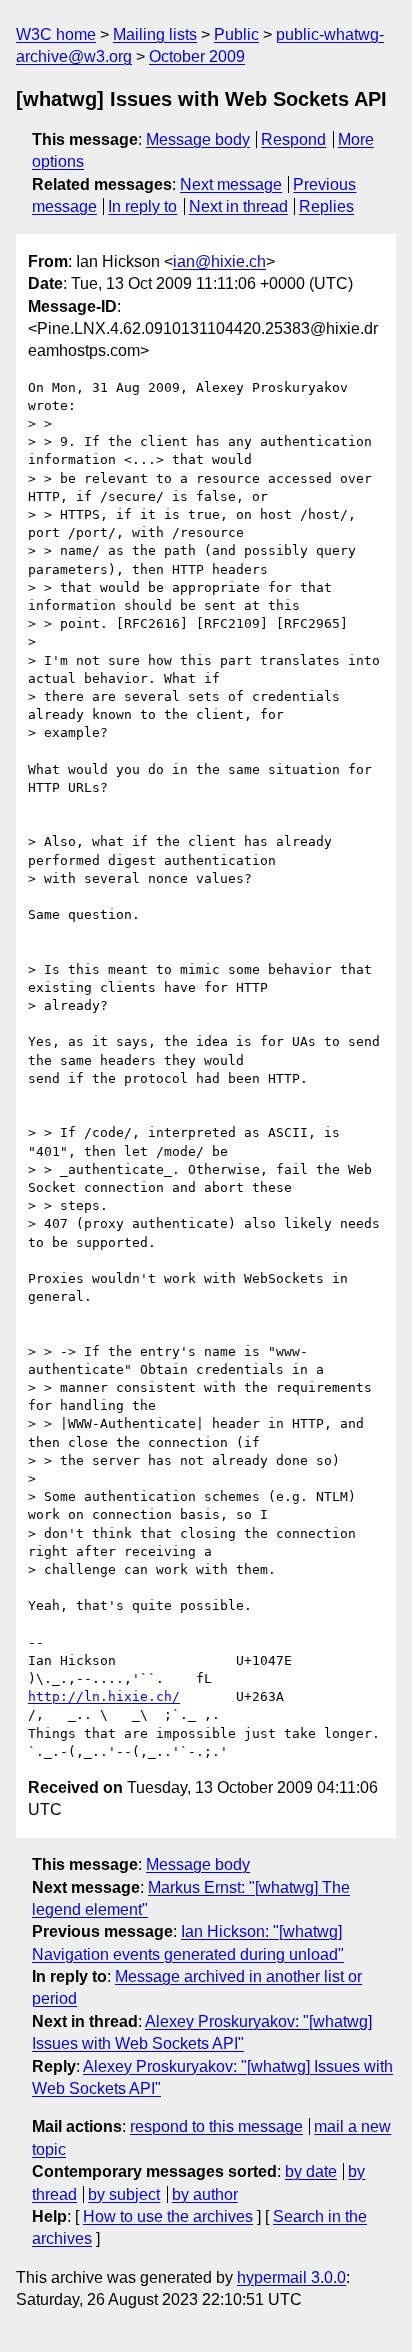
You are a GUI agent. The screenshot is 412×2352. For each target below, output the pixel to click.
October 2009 (197, 56)
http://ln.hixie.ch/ (104, 1696)
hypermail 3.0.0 (291, 2277)
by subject (124, 2194)
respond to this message (216, 2126)
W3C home (56, 34)
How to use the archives (168, 2216)
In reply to (142, 206)
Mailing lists (155, 34)
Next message (231, 184)
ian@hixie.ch (219, 261)
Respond (293, 139)
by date (311, 2171)
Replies (326, 206)
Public (236, 34)
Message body (198, 139)
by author (205, 2194)
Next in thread (238, 206)
